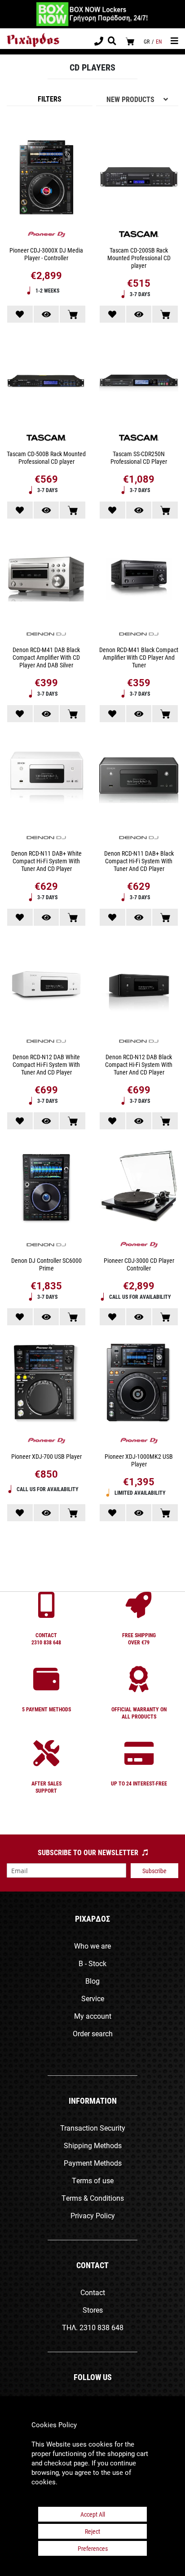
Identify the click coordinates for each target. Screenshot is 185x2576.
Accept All (93, 2514)
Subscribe (154, 1871)
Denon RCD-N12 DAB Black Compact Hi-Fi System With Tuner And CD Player (139, 1064)
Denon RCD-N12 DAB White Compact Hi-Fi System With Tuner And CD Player (46, 1064)
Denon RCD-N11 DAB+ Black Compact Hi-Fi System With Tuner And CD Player (139, 861)
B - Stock (92, 1963)
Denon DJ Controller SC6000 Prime (46, 1264)
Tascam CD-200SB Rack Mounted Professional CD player (139, 258)
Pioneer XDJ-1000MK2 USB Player (139, 1460)
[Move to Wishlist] (20, 314)
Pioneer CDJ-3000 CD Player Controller (139, 1264)
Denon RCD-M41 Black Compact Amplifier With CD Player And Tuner (139, 657)
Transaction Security (93, 2128)
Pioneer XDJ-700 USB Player (46, 1456)
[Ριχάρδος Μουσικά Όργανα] (33, 40)
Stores (93, 2310)
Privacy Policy (93, 2215)
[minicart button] (130, 41)
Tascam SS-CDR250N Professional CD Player (139, 457)
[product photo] (46, 178)
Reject (92, 2531)
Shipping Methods (93, 2145)
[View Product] (46, 314)
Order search (93, 2033)
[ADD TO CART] (73, 314)
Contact (93, 2292)
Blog (92, 1981)
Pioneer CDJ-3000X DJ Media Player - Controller (46, 254)
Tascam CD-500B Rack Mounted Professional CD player (46, 457)
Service (93, 1998)
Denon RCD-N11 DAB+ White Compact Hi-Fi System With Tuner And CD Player (46, 861)
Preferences (93, 2548)
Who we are (92, 1946)
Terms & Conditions (93, 2198)
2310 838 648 (101, 2327)
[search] (112, 42)
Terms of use (93, 2180)
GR (147, 41)
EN (159, 41)
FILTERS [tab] (50, 99)
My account (93, 2016)
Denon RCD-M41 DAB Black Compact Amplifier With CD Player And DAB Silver (46, 657)
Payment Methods (93, 2163)
